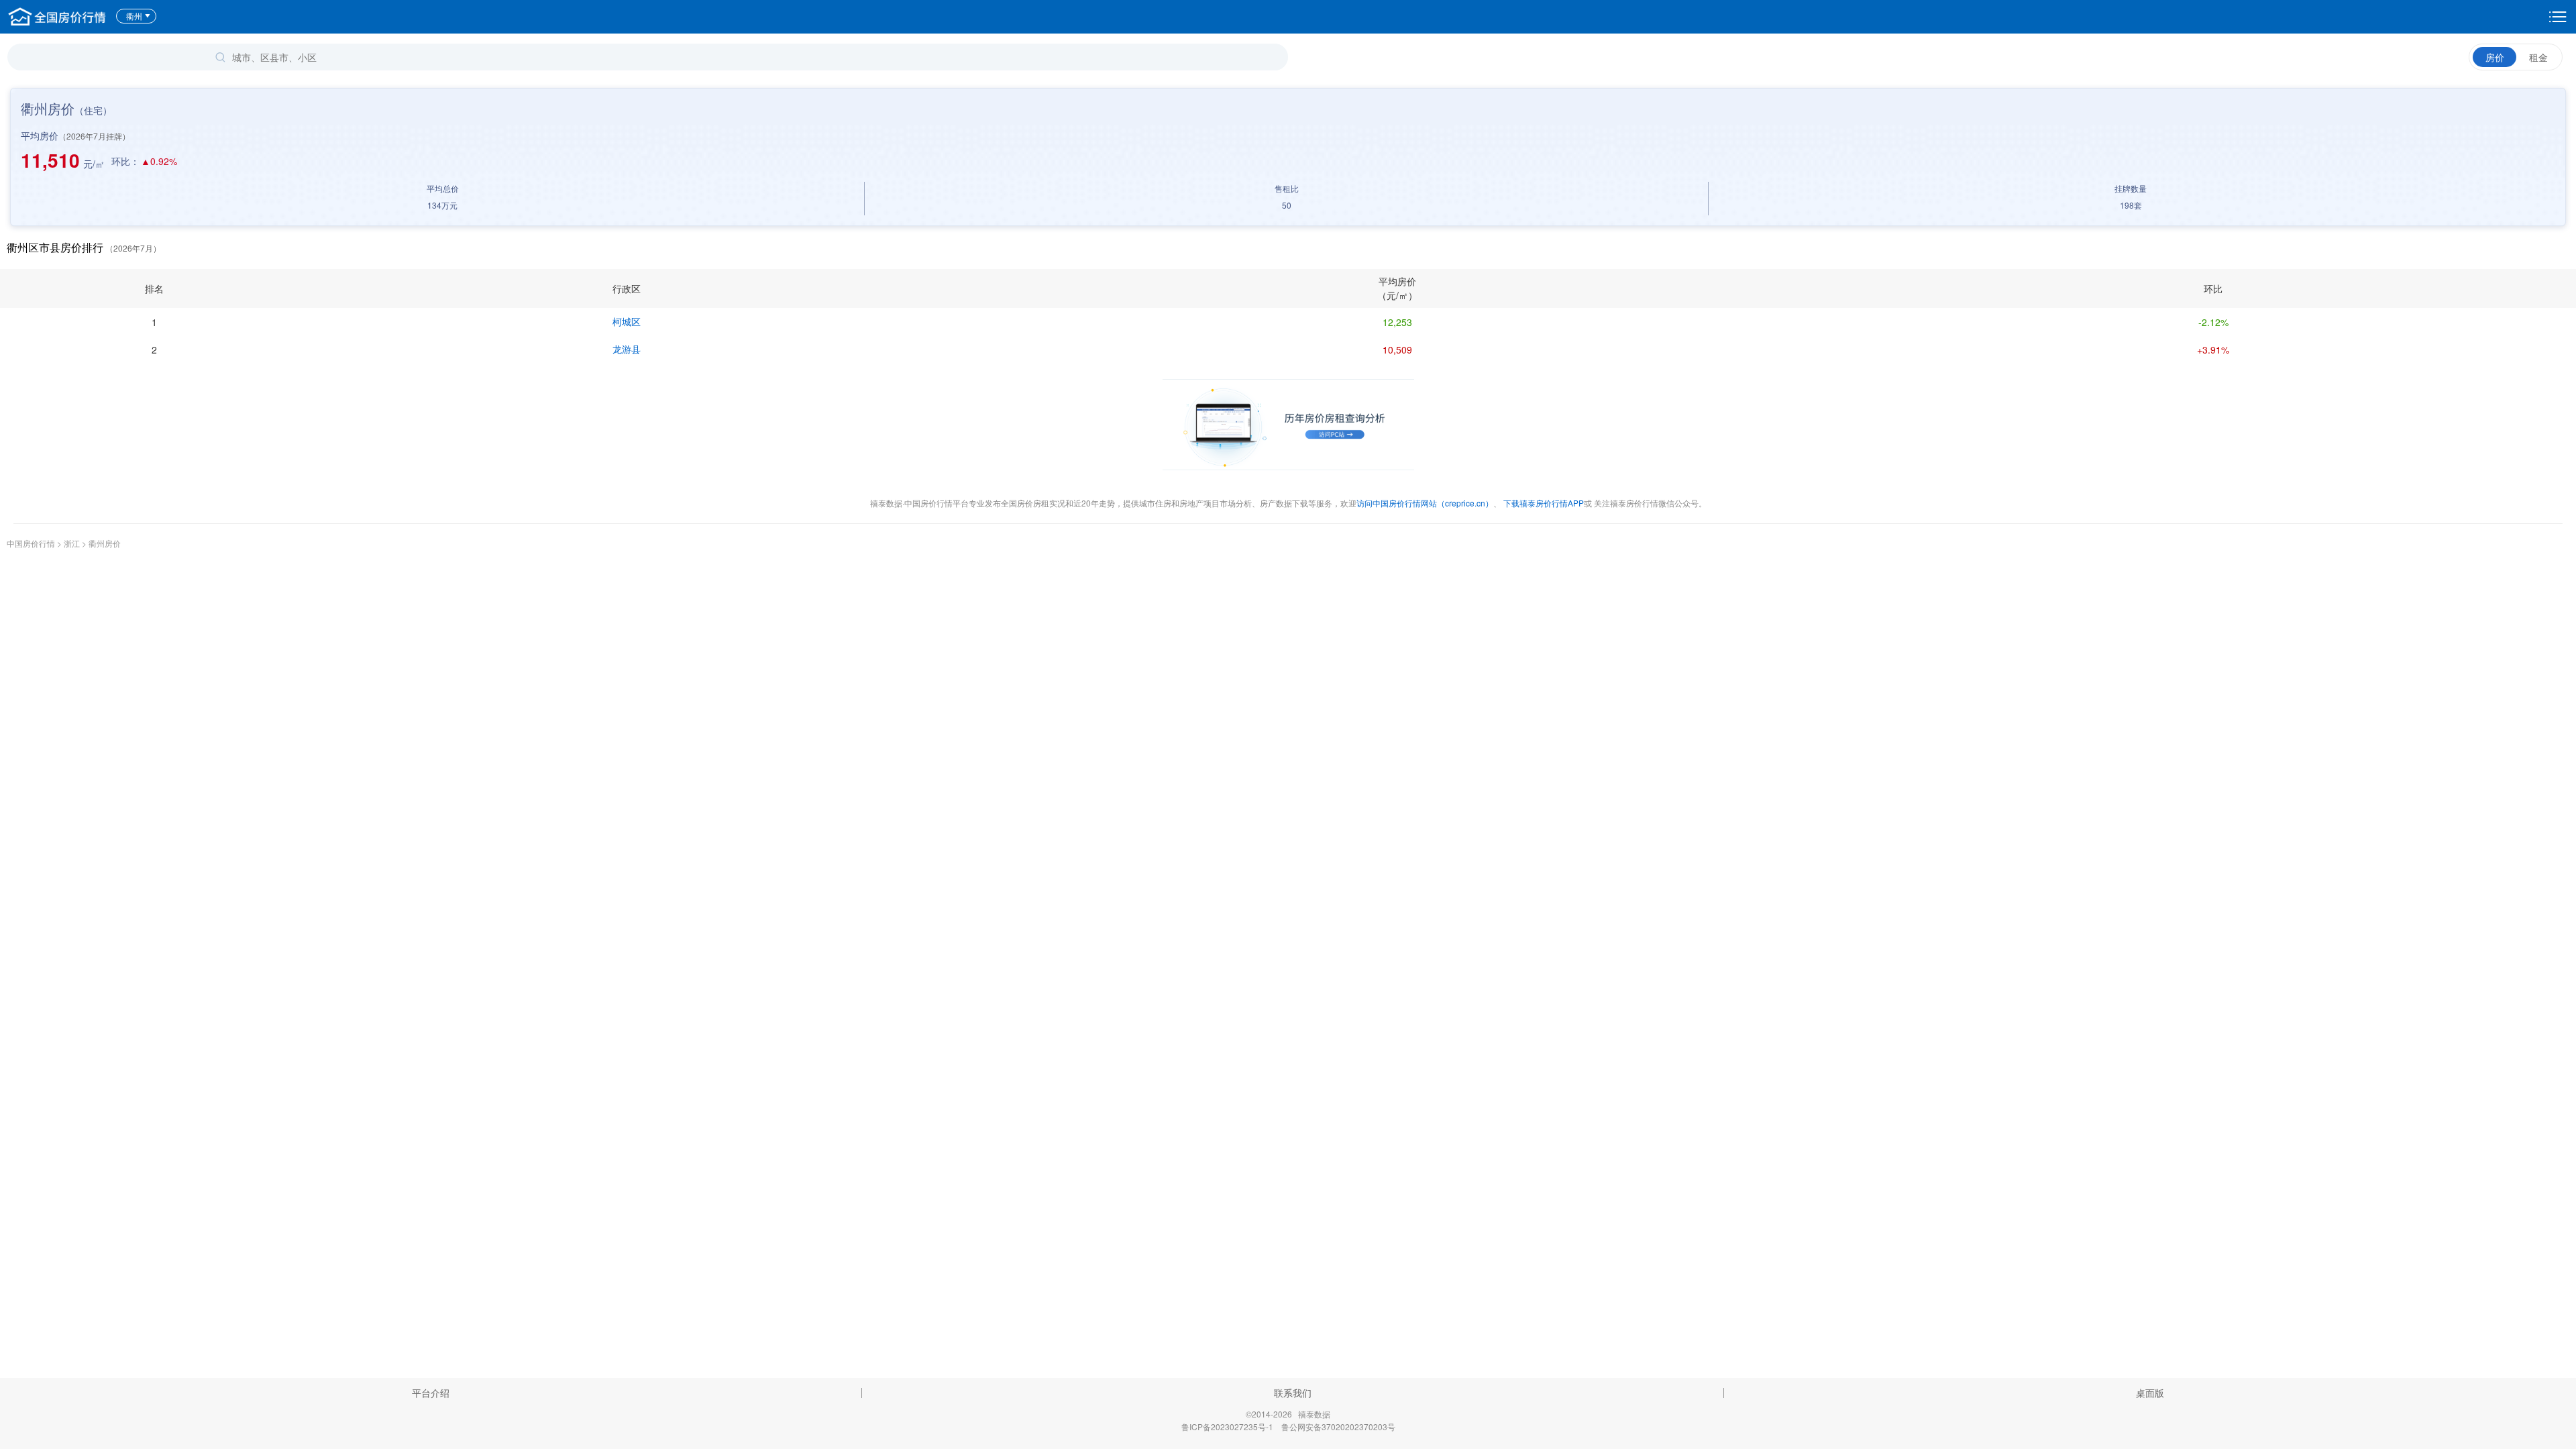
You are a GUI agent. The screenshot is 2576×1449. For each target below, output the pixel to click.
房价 (2495, 57)
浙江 (72, 543)
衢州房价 (105, 543)
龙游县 (627, 349)
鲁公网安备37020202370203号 (1338, 1427)
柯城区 (627, 321)
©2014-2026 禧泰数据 (1288, 1414)
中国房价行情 (32, 543)
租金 (2538, 57)
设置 (2558, 17)
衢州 (134, 16)
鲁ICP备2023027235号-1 (1227, 1427)
